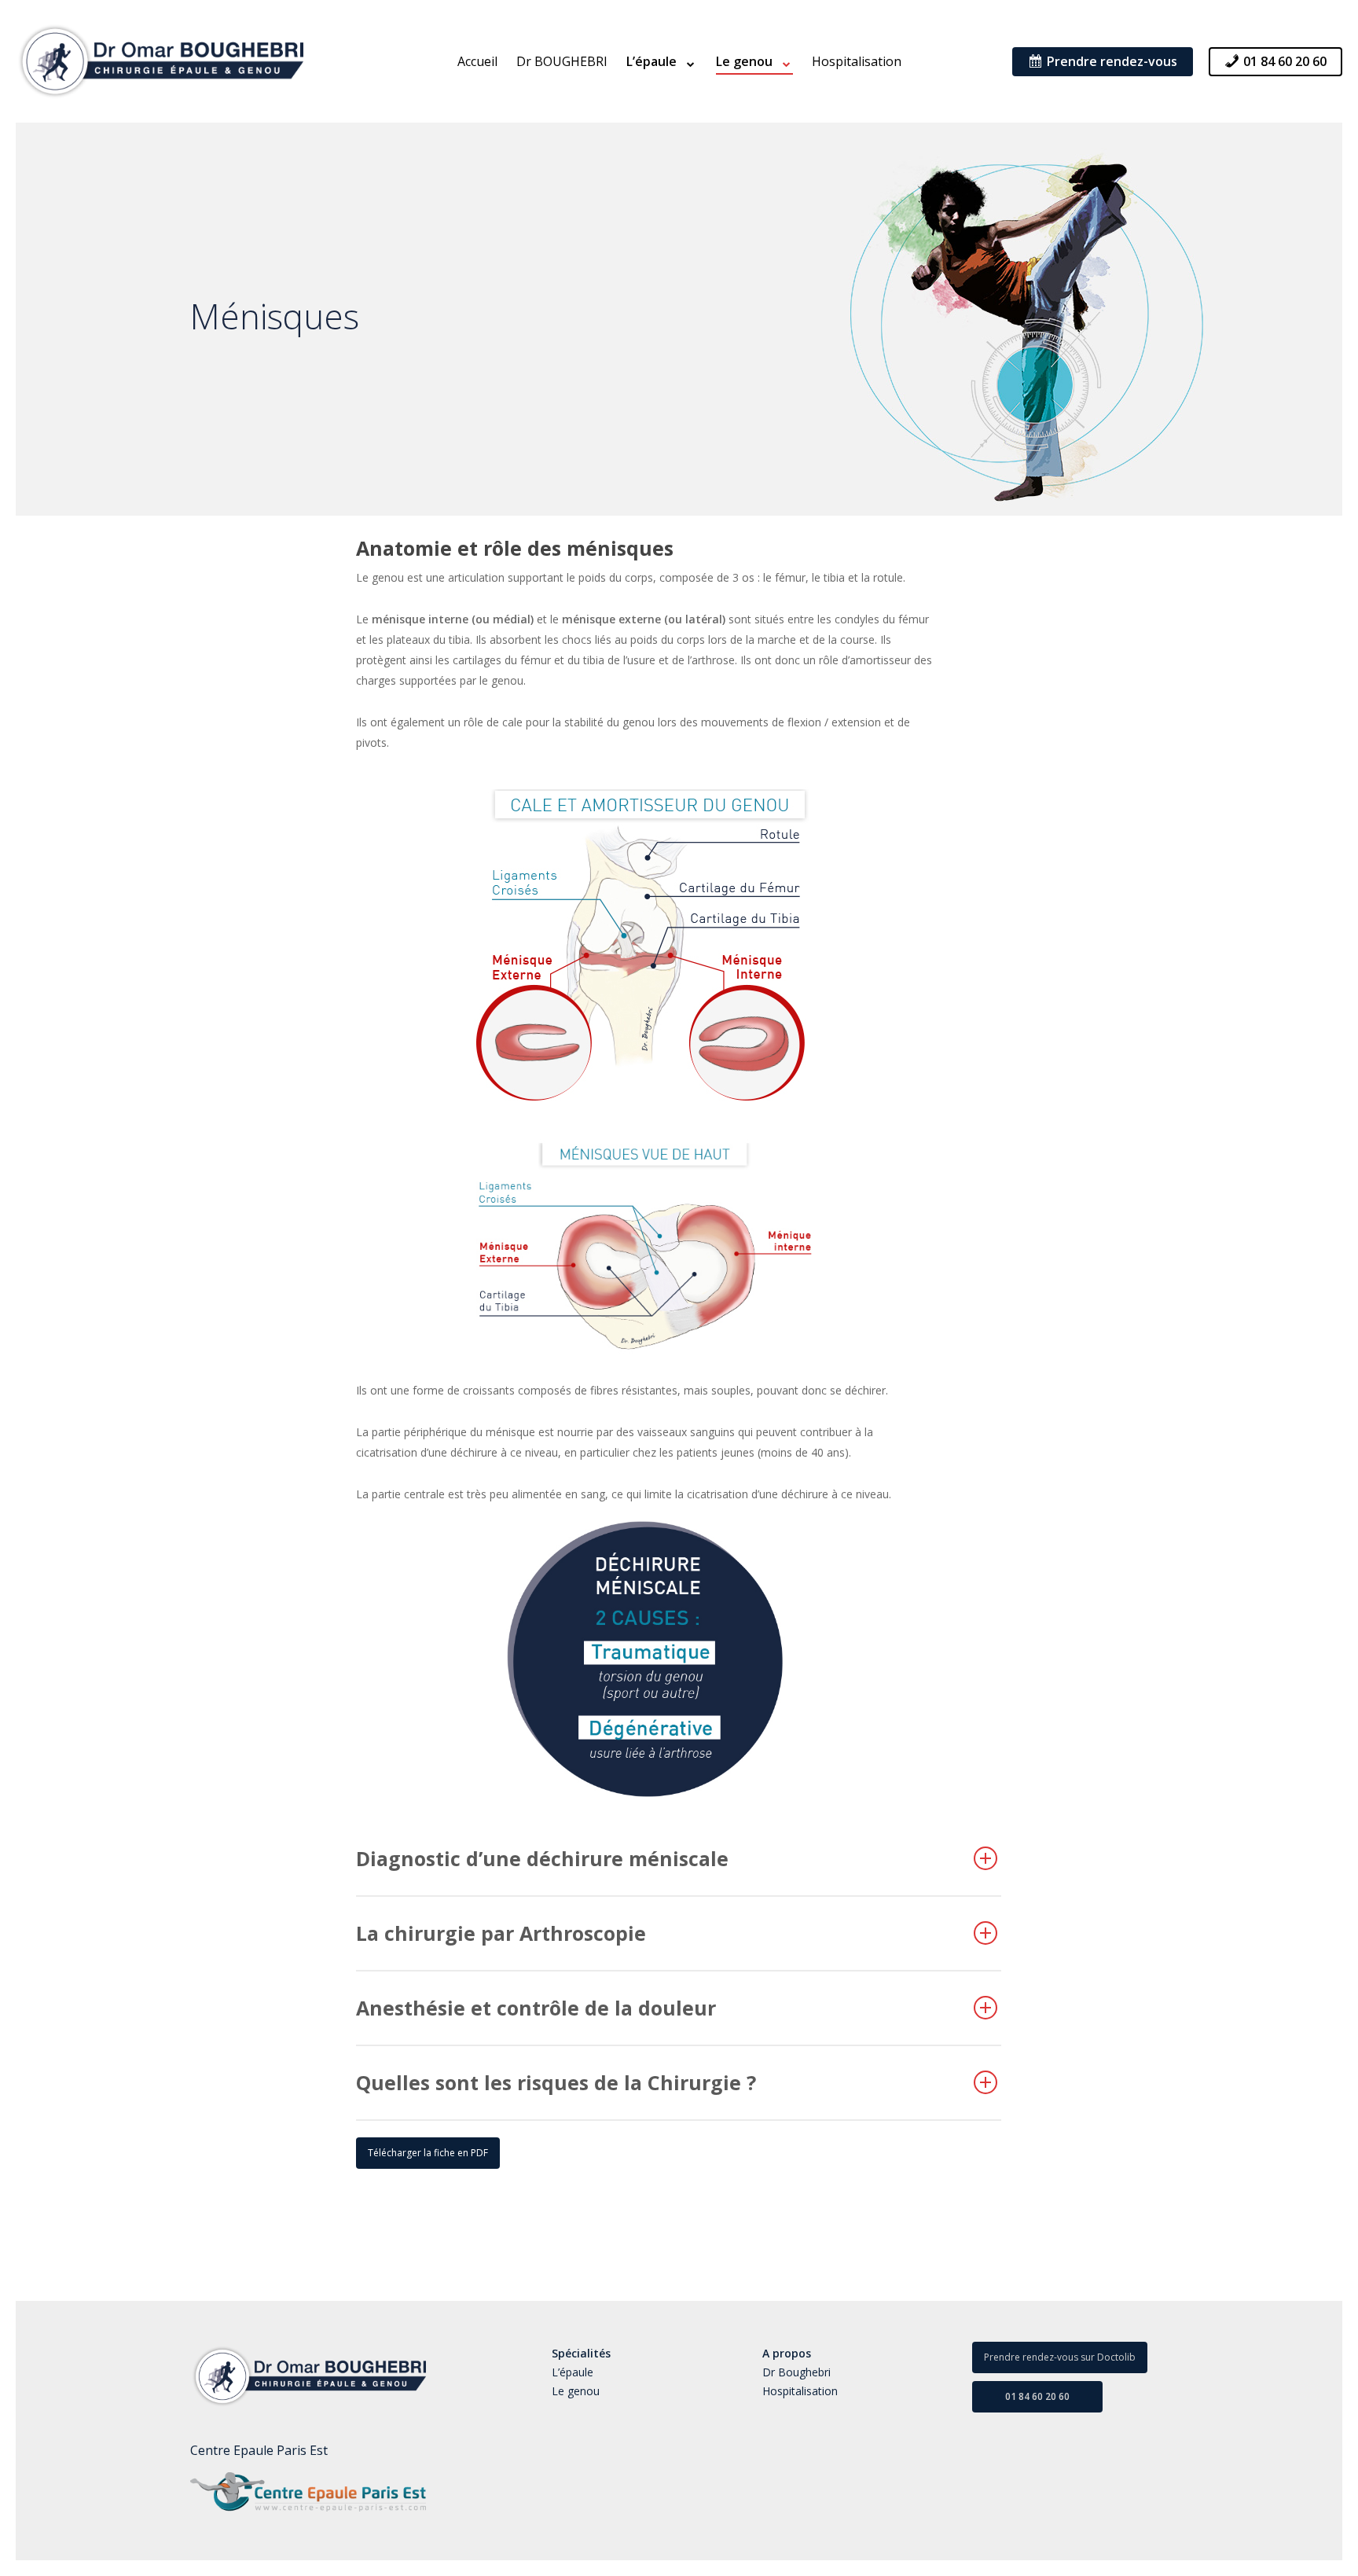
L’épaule (573, 2372)
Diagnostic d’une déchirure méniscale (542, 1858)
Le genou (576, 2391)
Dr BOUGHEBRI (562, 61)
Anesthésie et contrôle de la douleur (536, 2008)
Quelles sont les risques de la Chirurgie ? (556, 2082)
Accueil (477, 61)
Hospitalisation (857, 61)
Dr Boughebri (796, 2372)
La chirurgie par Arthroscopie (501, 1933)
